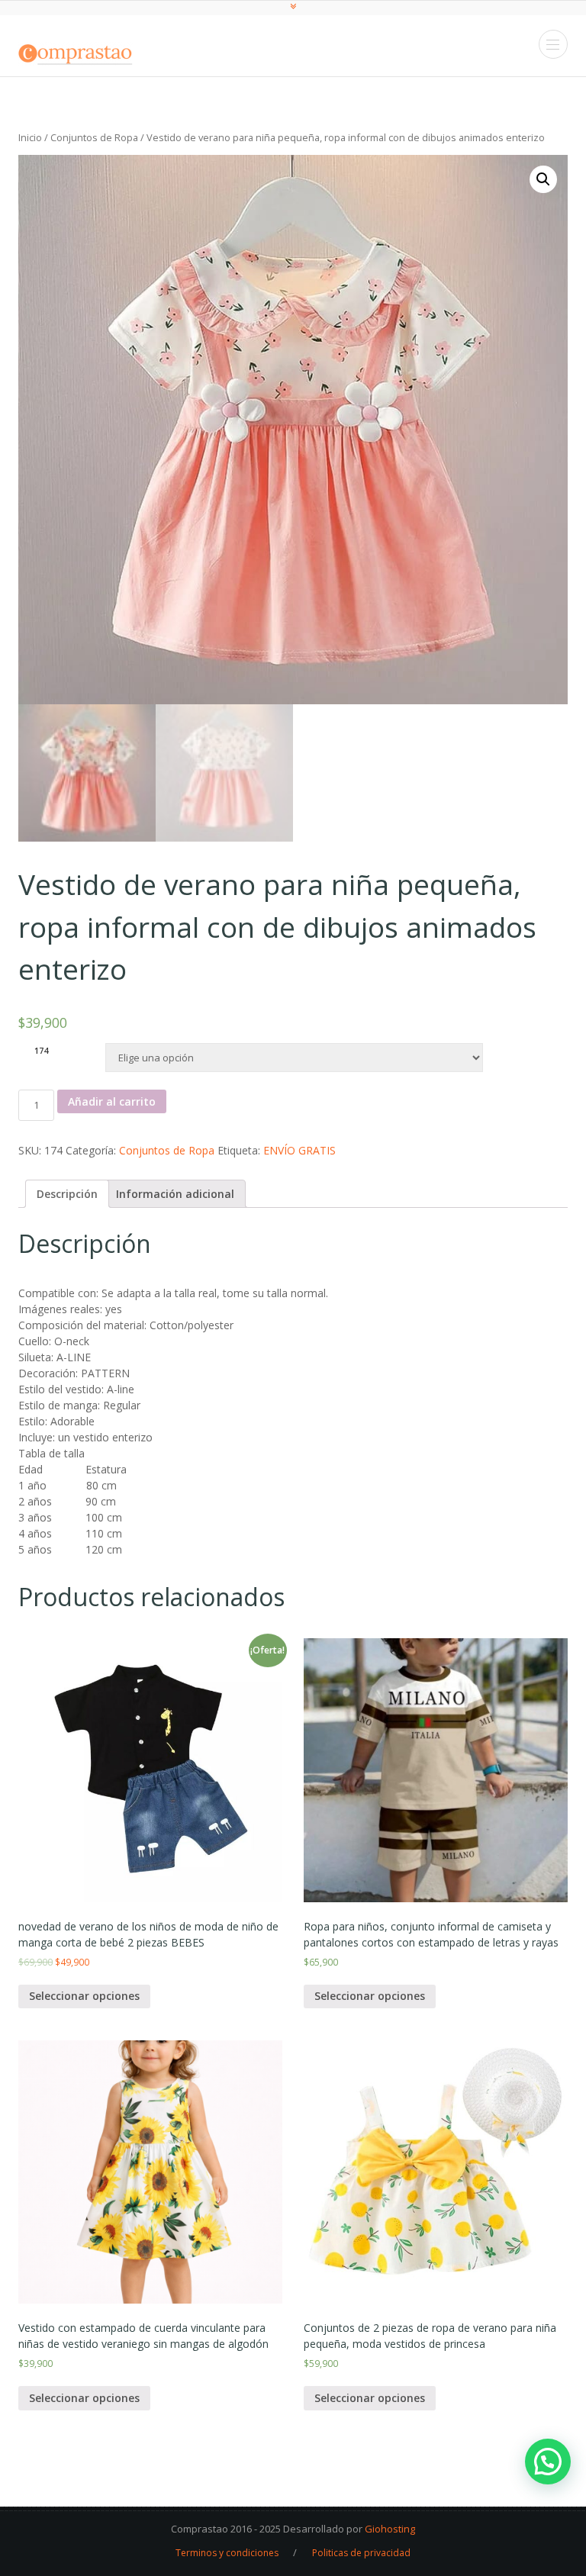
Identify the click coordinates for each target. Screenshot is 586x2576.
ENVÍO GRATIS (299, 1150)
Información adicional (175, 1194)
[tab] (67, 1194)
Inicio (30, 137)
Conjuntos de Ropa (94, 137)
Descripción (67, 1194)
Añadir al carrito (112, 1101)
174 (41, 1051)
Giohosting (390, 2529)
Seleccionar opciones (84, 1996)
